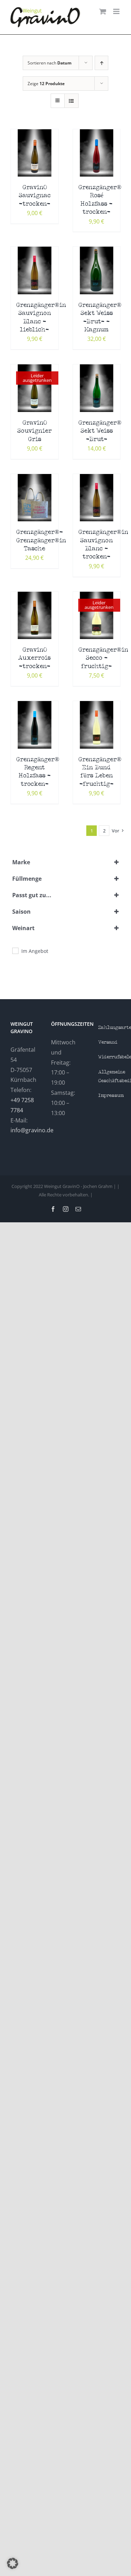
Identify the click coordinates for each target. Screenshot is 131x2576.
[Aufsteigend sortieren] (101, 63)
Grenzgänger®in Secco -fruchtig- (103, 658)
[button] (13, 2563)
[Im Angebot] (15, 950)
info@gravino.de (32, 1130)
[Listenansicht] (71, 101)
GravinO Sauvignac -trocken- (35, 196)
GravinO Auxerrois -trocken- (34, 658)
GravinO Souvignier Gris (34, 431)
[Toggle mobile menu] (117, 11)
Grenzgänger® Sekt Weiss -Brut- (100, 431)
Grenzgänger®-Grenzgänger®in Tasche (41, 541)
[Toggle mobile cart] (103, 11)
